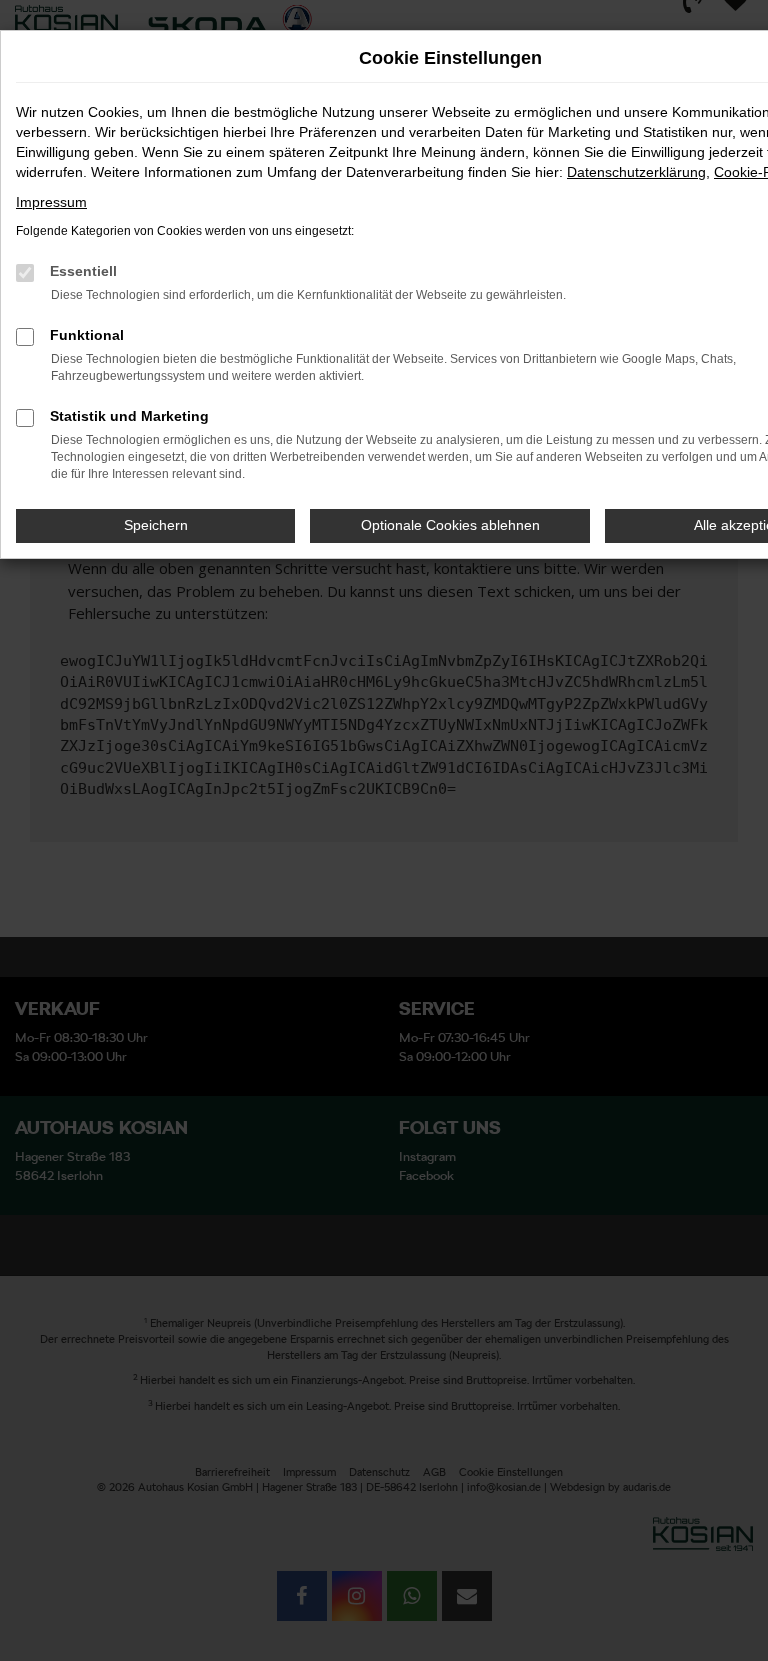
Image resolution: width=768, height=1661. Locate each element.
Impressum (51, 202)
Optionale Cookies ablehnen (450, 525)
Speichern (156, 525)
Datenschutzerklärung (636, 172)
